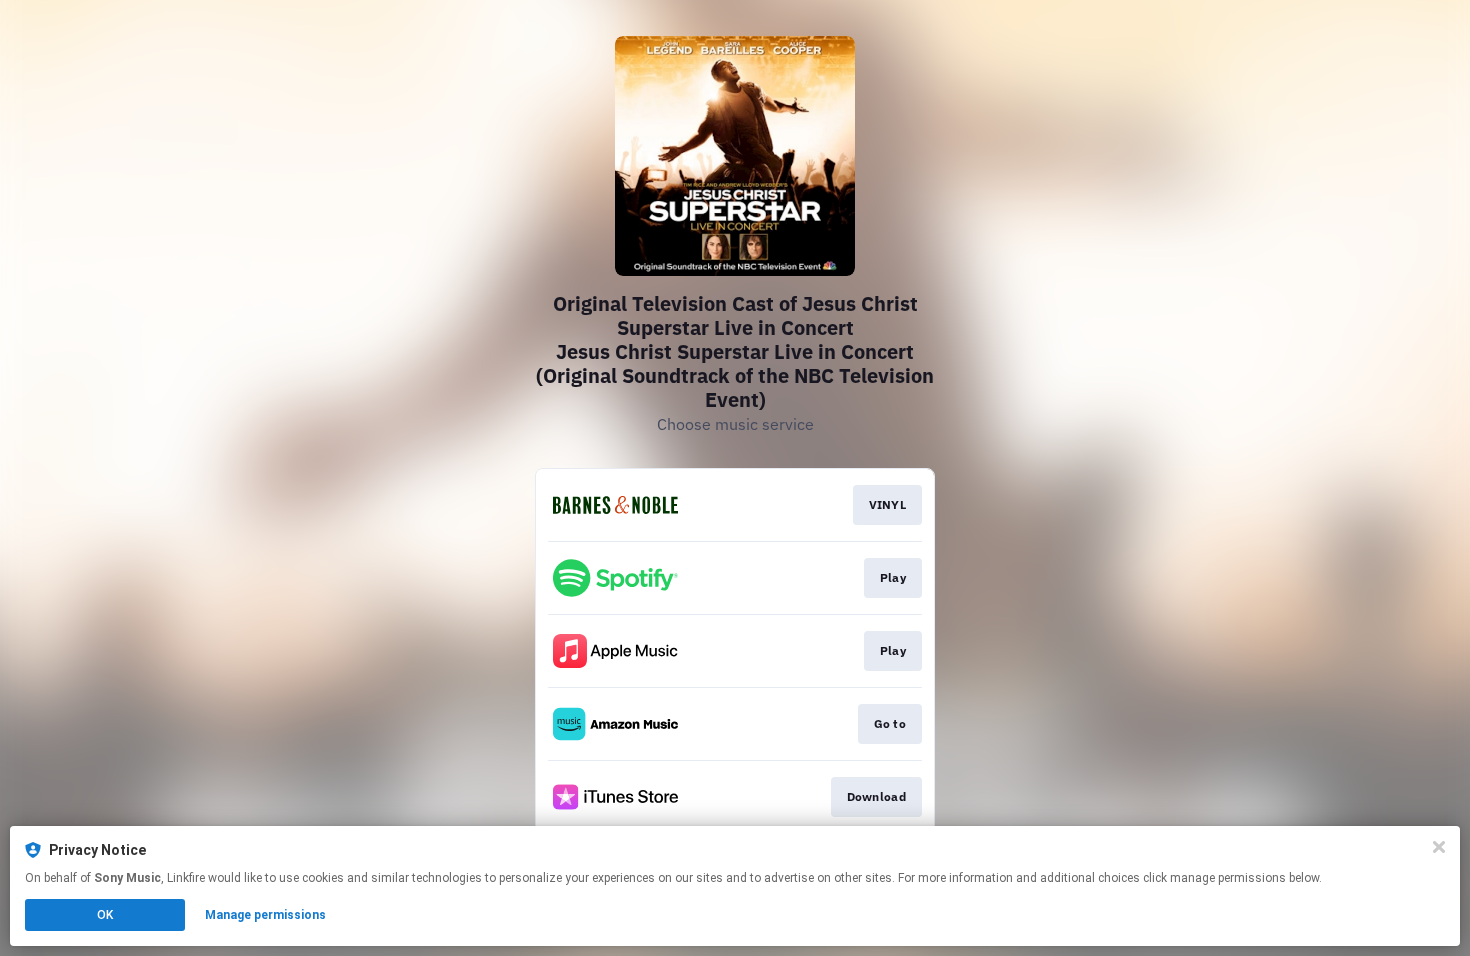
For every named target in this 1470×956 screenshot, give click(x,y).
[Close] (1439, 847)
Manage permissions (265, 915)
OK (105, 915)
